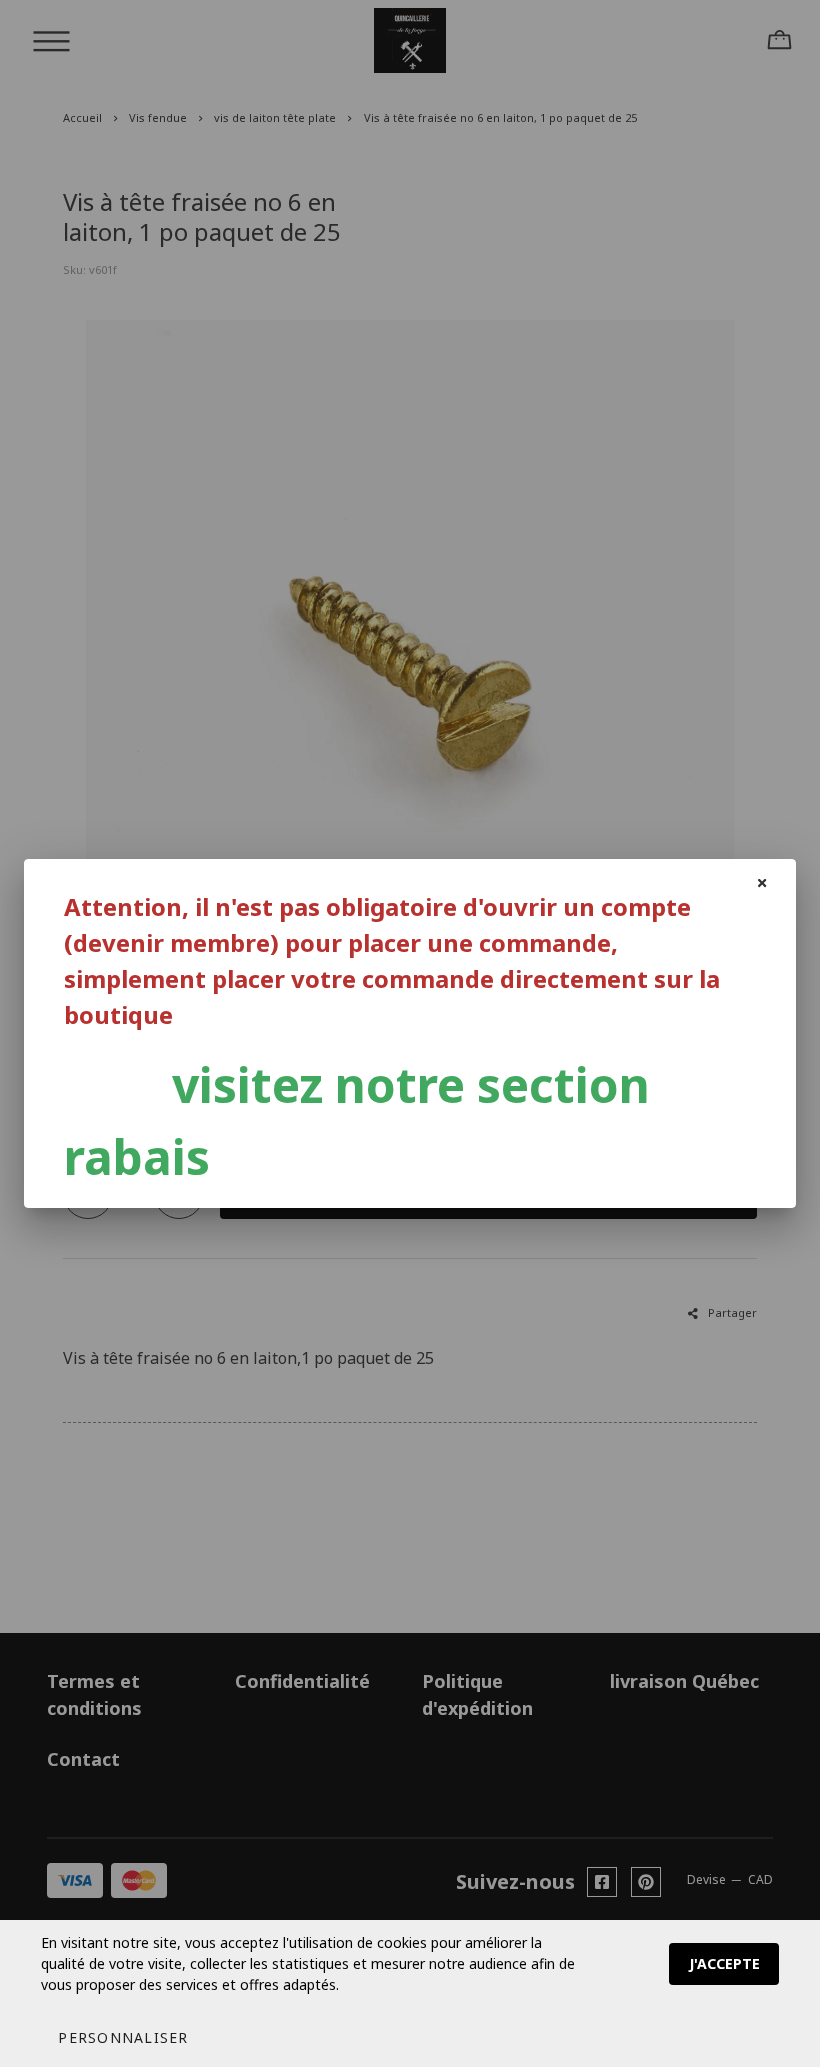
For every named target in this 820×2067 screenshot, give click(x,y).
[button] (123, 2037)
